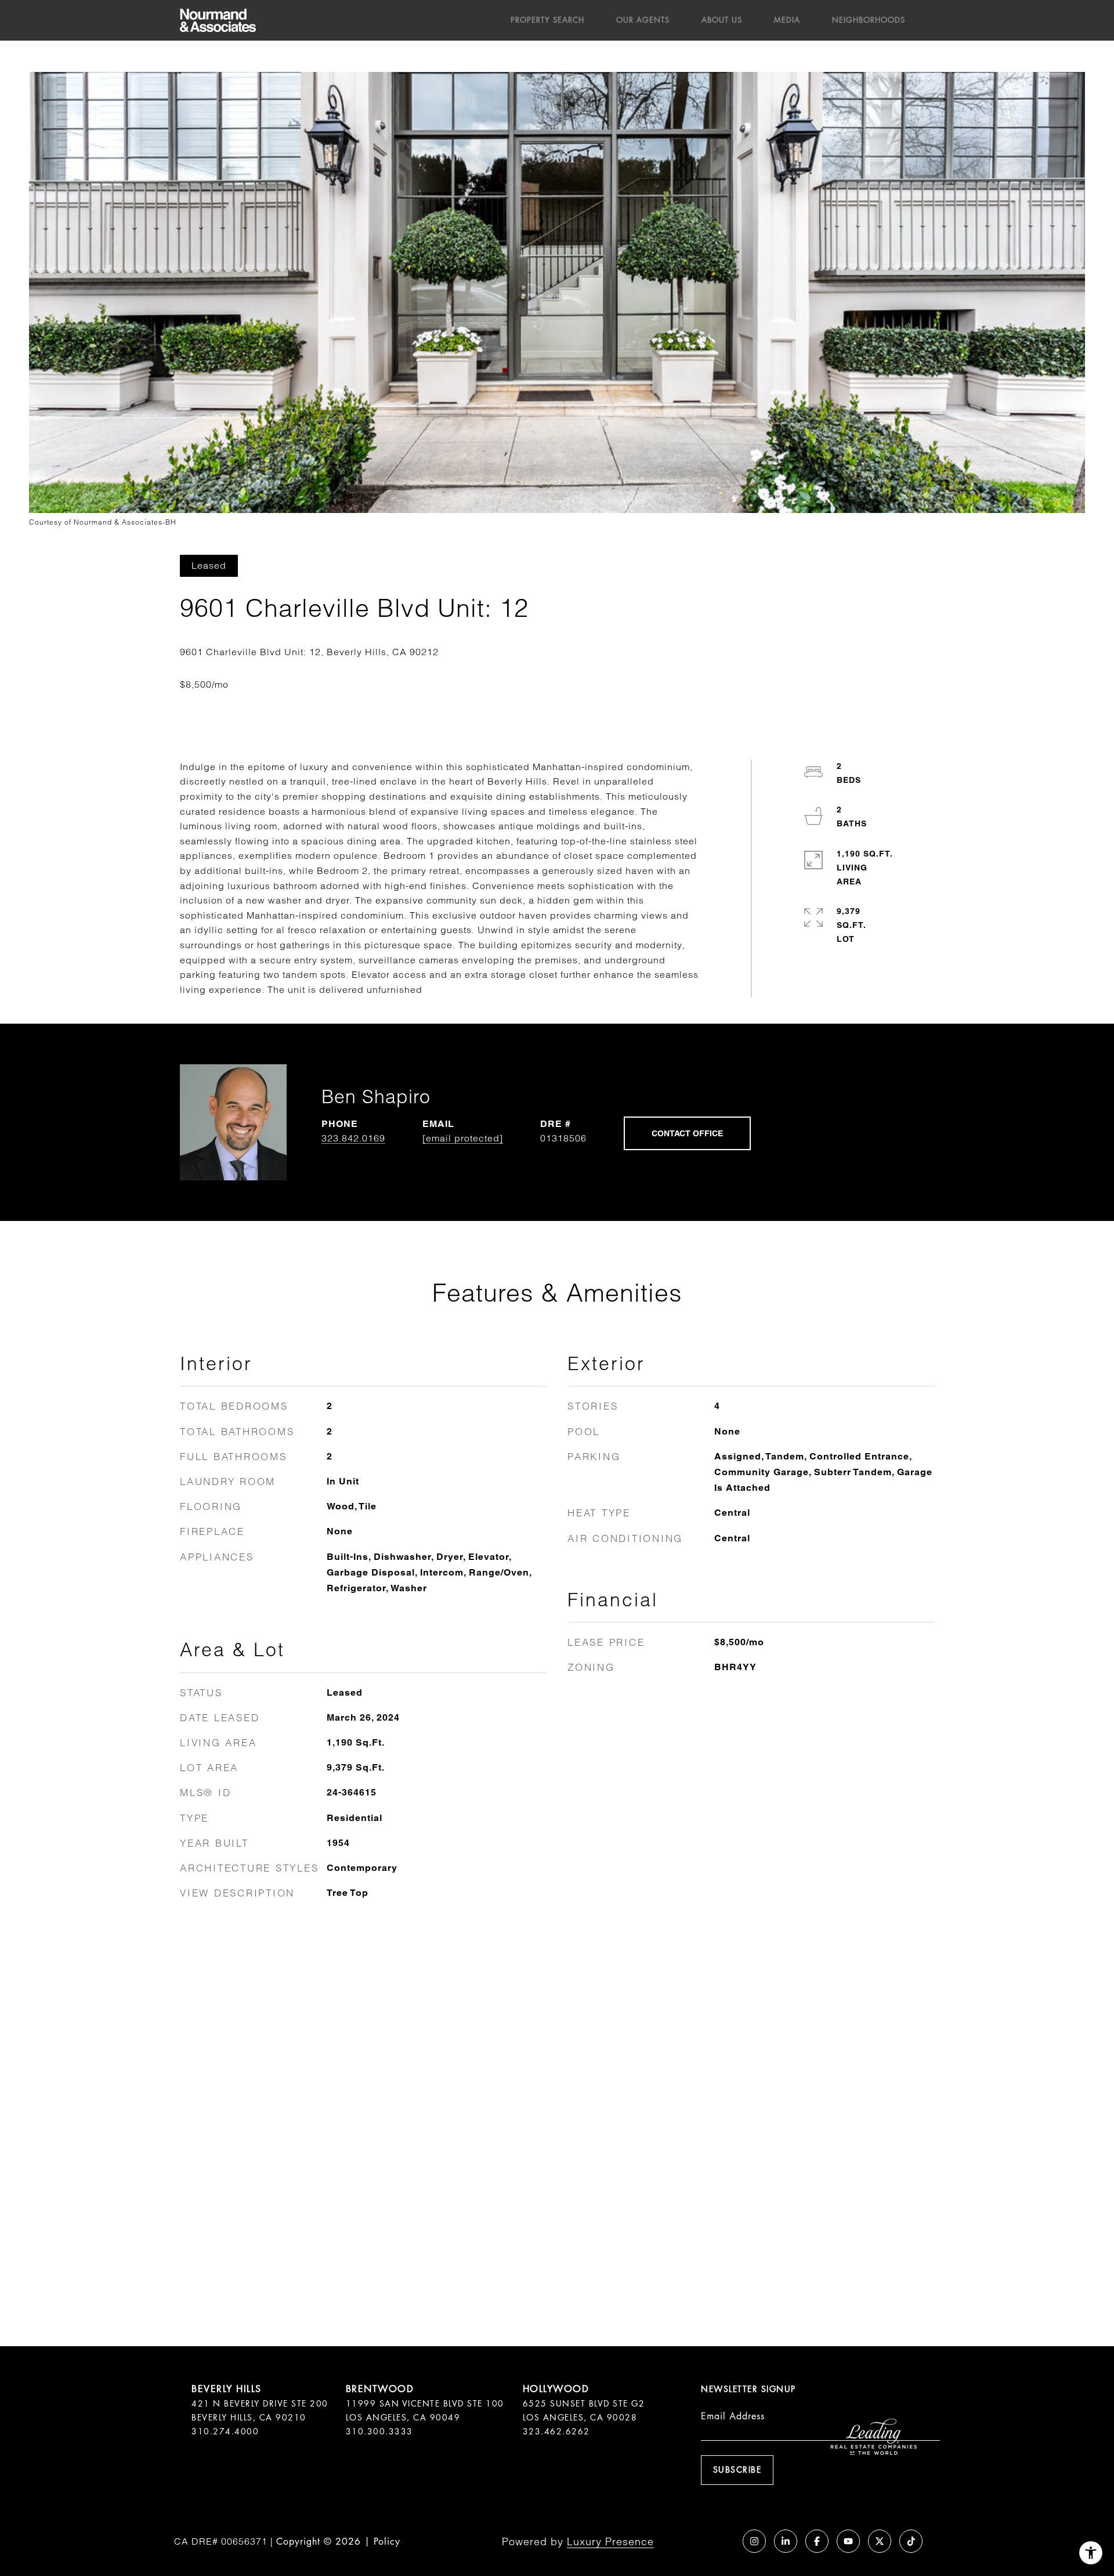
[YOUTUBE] (848, 2541)
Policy (387, 2541)
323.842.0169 (353, 1138)
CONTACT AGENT (687, 1133)
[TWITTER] (880, 2541)
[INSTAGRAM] (754, 2541)
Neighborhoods (869, 20)
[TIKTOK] (911, 2541)
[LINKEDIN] (786, 2541)
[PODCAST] (723, 2541)
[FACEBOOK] (817, 2541)
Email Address (733, 2416)
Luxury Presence (610, 2541)
